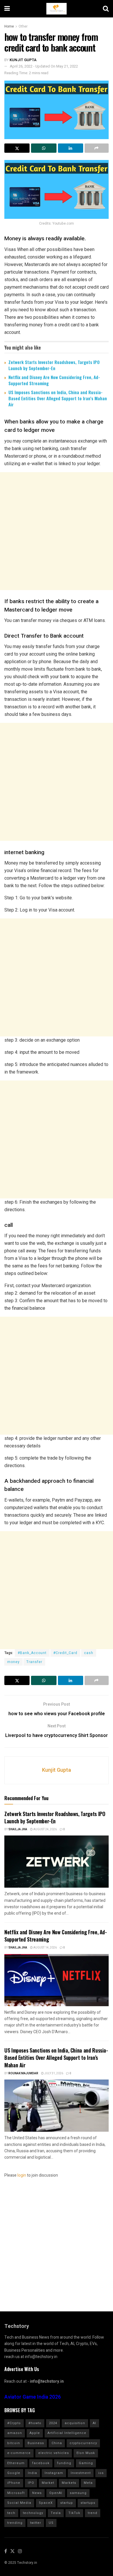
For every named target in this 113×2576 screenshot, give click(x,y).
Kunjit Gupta (23, 60)
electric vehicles (54, 2453)
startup (67, 2503)
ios (101, 2473)
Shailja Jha (18, 1829)
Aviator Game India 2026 (33, 2397)
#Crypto (14, 2423)
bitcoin (14, 2443)
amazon (15, 2433)
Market (48, 2483)
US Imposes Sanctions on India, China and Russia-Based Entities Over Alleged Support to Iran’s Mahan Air (58, 398)
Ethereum (16, 2463)
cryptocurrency (83, 2443)
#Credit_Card (65, 1653)
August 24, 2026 (45, 1829)
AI (94, 2423)
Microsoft (16, 2493)
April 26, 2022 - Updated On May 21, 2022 (44, 66)
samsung (78, 2493)
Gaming (86, 2463)
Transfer (34, 1662)
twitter (36, 2523)
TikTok (74, 2513)
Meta (88, 2483)
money (13, 1662)
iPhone (14, 2483)
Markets (69, 2483)
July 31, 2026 (53, 2073)
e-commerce (19, 2453)
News (37, 2493)
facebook (41, 2463)
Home (9, 26)
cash (89, 1653)
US (51, 2523)
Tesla (56, 2513)
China (57, 2443)
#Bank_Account (32, 1653)
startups (88, 2503)
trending (15, 2523)
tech (11, 2513)
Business (36, 2443)
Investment (81, 2473)
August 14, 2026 (45, 1948)
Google (14, 2473)
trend (93, 2513)
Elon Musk (86, 2453)
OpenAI (56, 2493)
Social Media (19, 2503)
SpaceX (46, 2503)
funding (64, 2463)
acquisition (75, 2423)
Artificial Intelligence (67, 2433)
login (22, 2175)
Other (23, 26)
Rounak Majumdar (23, 2073)
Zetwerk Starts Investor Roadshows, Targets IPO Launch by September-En (54, 365)
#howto (35, 2423)
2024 (53, 2423)
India (32, 2473)
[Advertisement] (57, 531)
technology (33, 2513)
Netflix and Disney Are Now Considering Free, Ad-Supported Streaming (54, 380)
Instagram (54, 2473)
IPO (31, 2483)
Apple (35, 2433)
